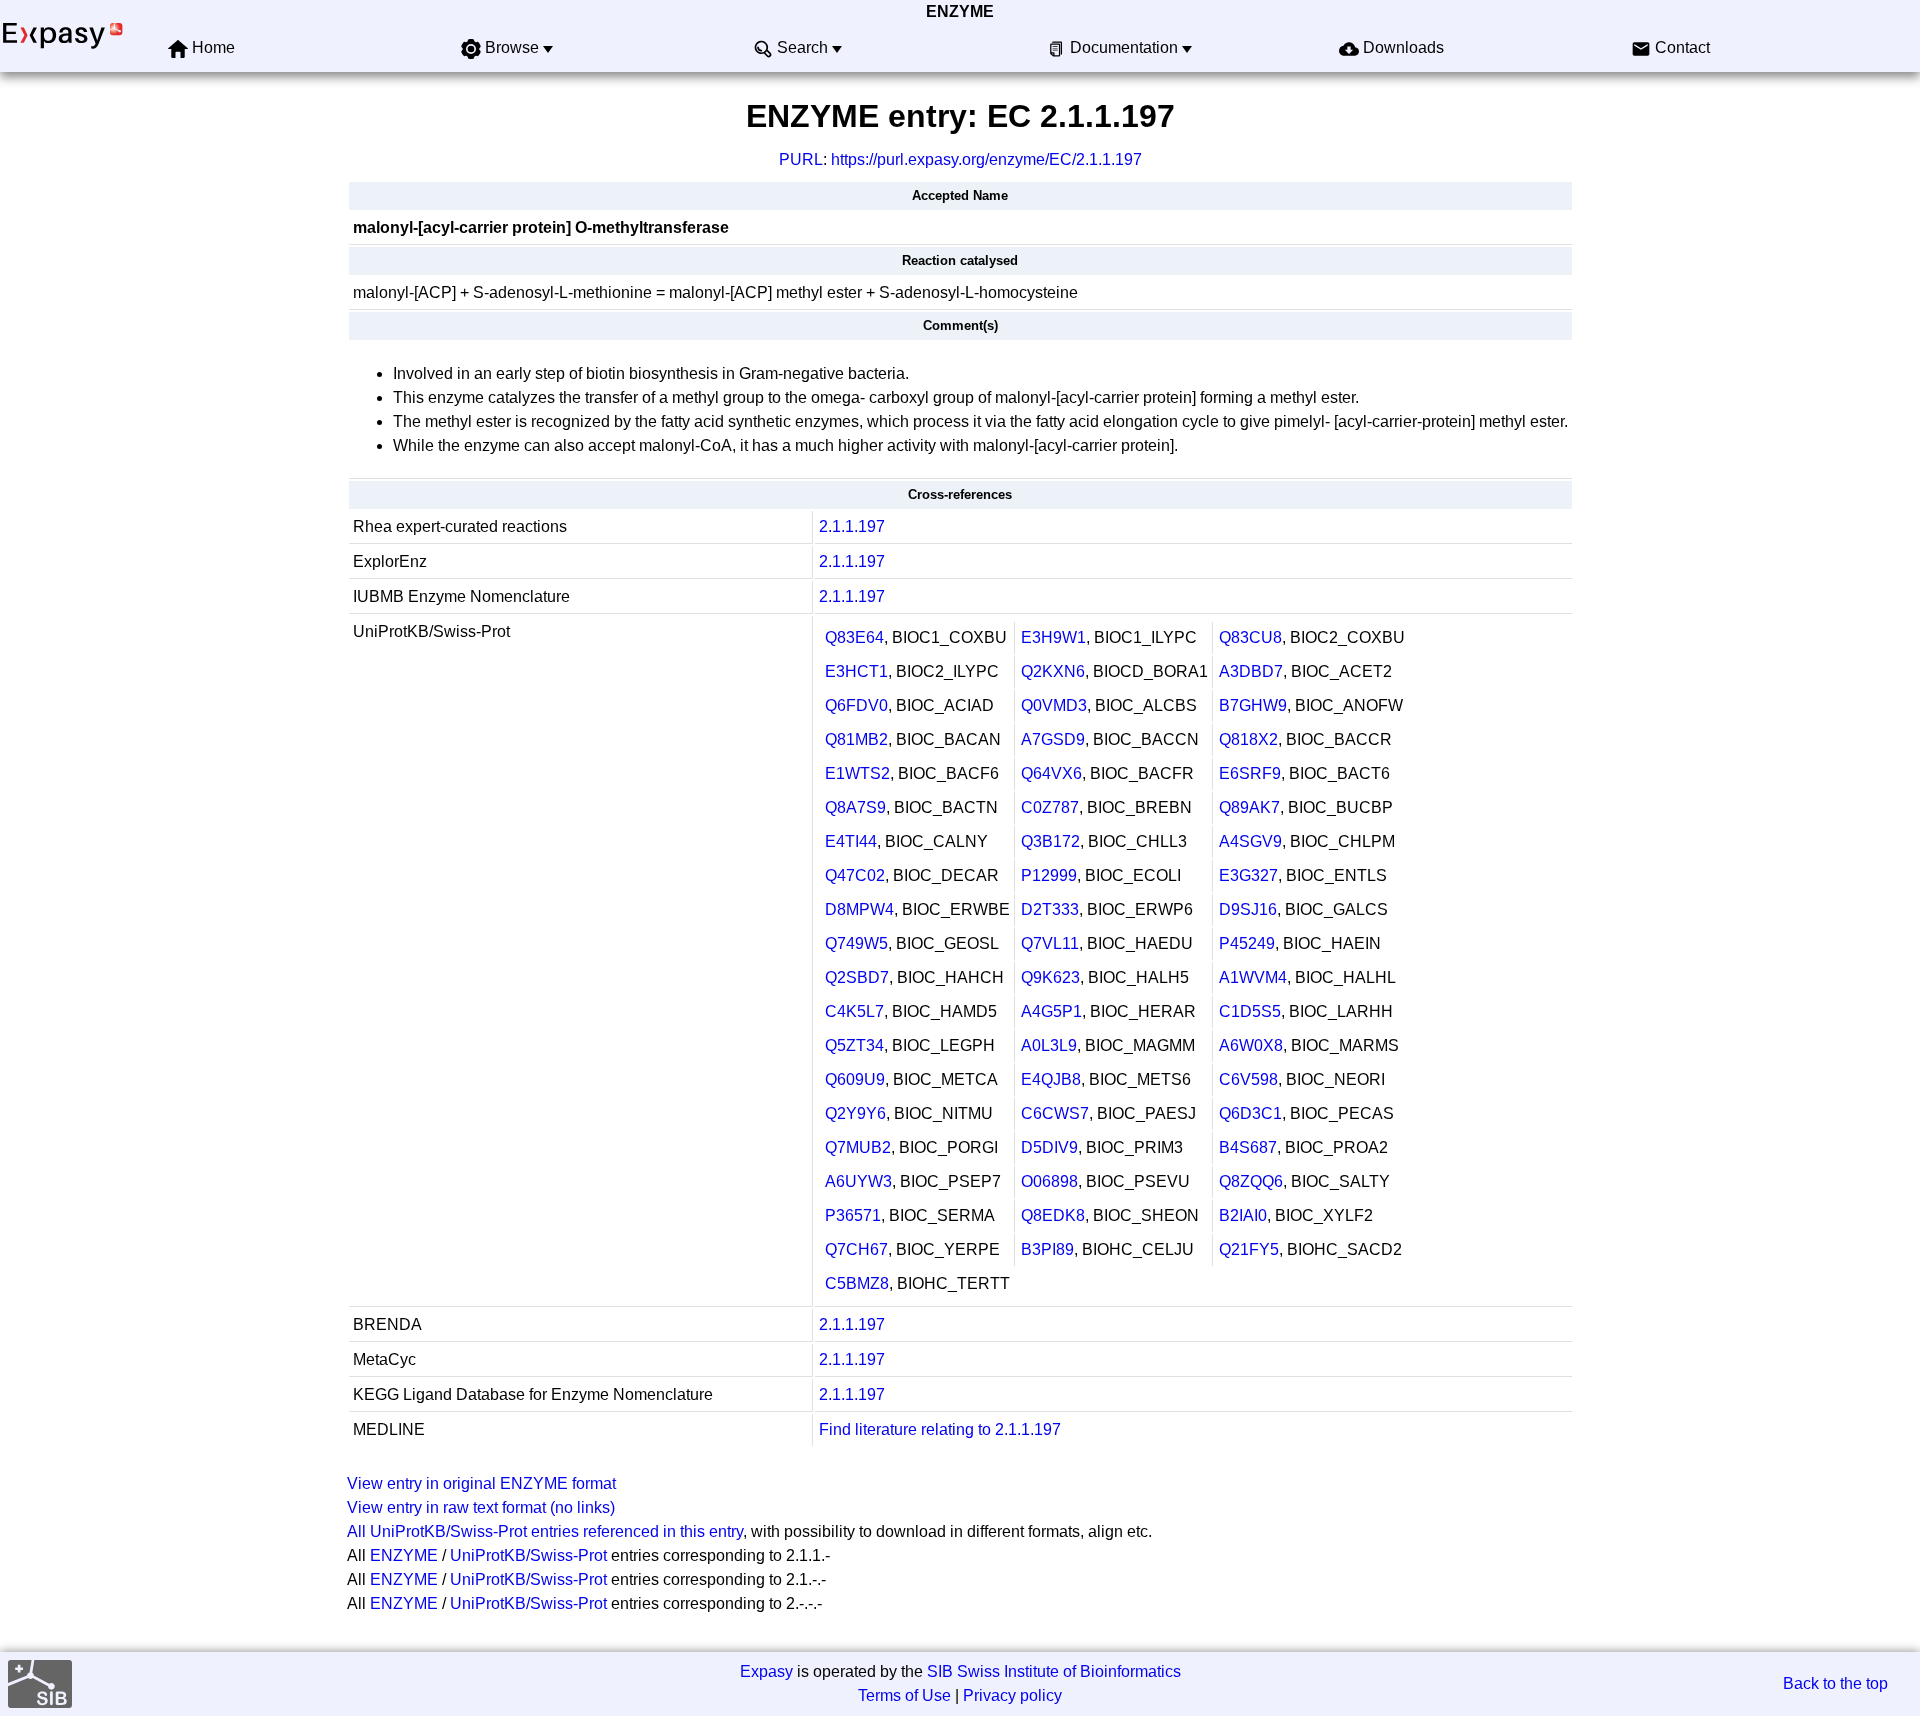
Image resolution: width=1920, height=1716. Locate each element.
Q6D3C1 (1250, 1113)
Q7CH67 (856, 1249)
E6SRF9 (1250, 773)
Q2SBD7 (857, 977)
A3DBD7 (1251, 671)
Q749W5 (856, 943)
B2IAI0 (1243, 1215)
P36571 (853, 1215)
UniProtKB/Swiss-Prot (528, 1555)
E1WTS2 (857, 773)
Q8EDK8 (1053, 1215)
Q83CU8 (1250, 637)
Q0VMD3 (1054, 705)
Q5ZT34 (854, 1045)
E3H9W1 (1053, 637)
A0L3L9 (1049, 1045)
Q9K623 (1050, 977)
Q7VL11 (1050, 943)
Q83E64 (854, 637)
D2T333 (1050, 909)
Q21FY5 (1249, 1249)
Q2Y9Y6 (855, 1113)
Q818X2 (1248, 739)
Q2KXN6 (1053, 671)
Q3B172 (1050, 841)
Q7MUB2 (858, 1147)
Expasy (766, 1671)
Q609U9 (855, 1079)
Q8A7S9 (855, 807)
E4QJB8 (1051, 1079)
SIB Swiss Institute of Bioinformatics (1054, 1671)
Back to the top (1835, 1683)
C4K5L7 (854, 1011)
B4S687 (1248, 1147)
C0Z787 (1050, 807)
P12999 (1049, 875)
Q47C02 (855, 875)
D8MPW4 (859, 909)
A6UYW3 (858, 1181)
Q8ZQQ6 (1251, 1181)
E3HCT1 (856, 671)
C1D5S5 (1250, 1011)
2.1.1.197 (852, 526)
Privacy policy (1012, 1695)
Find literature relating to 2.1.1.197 (940, 1429)
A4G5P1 (1051, 1011)
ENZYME (960, 11)
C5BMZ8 (857, 1283)
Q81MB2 (856, 739)
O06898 (1049, 1181)
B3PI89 (1047, 1249)
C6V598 (1248, 1079)
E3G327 (1248, 875)
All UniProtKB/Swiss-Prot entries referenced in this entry (545, 1531)
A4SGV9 (1250, 841)
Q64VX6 (1051, 773)
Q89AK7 (1249, 807)
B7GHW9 (1253, 705)
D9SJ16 (1248, 909)
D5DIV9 (1049, 1147)
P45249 (1247, 943)
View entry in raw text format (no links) (481, 1507)
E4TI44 (851, 841)
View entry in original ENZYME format (481, 1483)
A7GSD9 (1053, 739)
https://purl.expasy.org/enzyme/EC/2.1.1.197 (986, 159)
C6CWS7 (1055, 1113)
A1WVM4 (1253, 977)
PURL (801, 159)
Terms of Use (904, 1695)
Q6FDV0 (856, 705)
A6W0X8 (1251, 1045)
